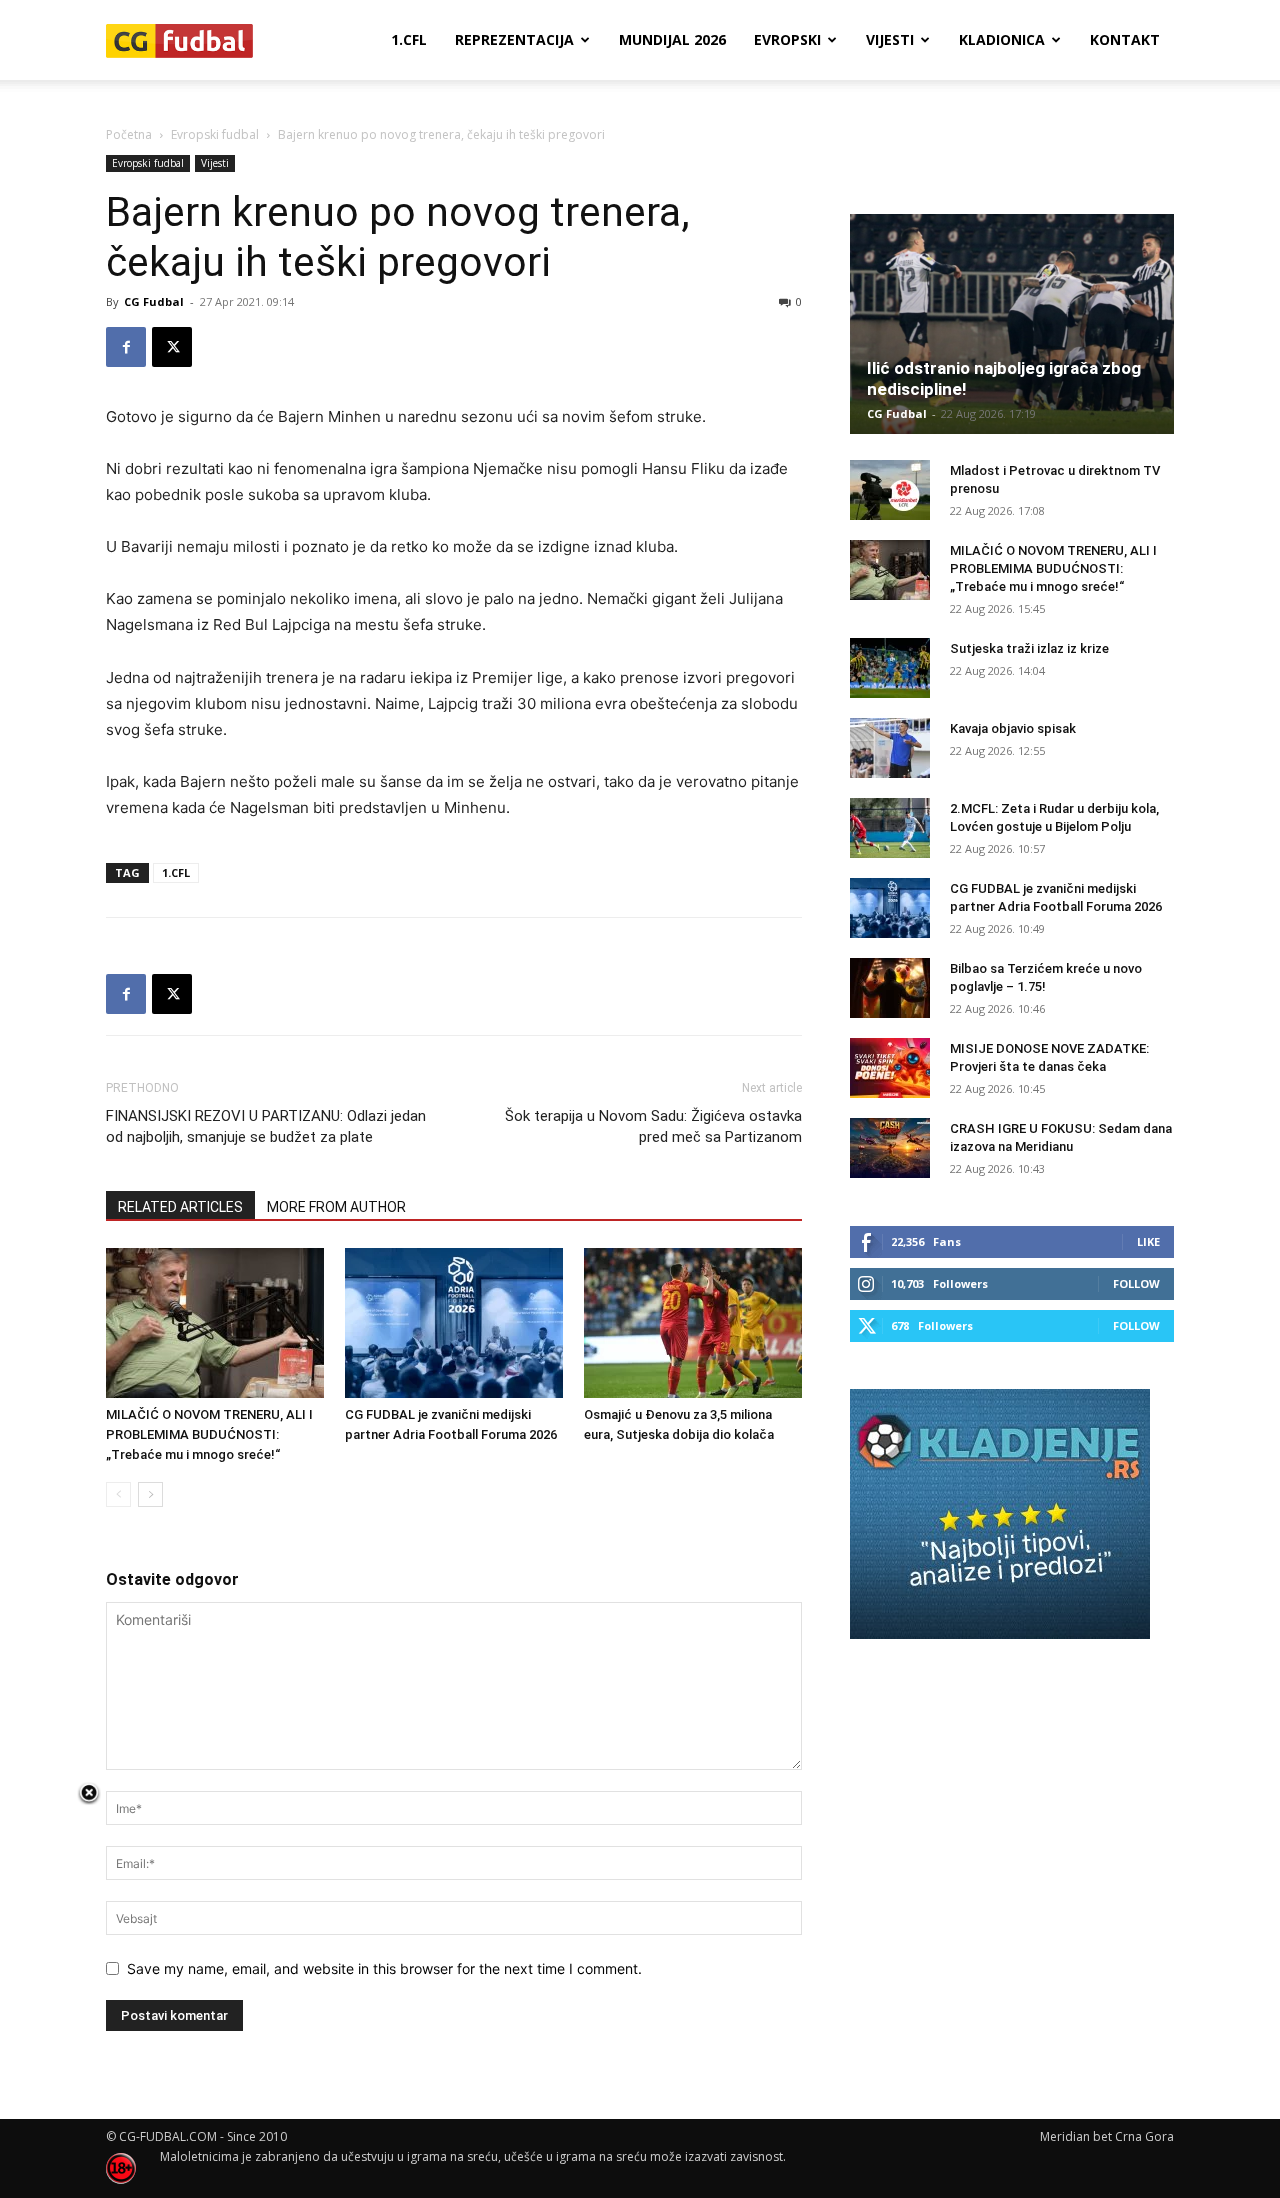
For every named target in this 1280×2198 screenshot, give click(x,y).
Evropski (787, 39)
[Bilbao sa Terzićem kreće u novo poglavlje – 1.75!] (890, 988)
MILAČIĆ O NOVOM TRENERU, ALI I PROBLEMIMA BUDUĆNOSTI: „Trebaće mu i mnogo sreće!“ (209, 1434)
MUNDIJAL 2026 (672, 39)
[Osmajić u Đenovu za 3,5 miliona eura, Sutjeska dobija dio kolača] (693, 1323)
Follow (1136, 1283)
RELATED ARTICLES (180, 1207)
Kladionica (1002, 39)
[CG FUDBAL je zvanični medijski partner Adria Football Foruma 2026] (454, 1323)
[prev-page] (118, 1494)
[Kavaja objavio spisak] (890, 748)
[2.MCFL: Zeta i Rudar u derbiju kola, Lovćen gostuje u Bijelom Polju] (890, 828)
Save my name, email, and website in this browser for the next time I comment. (384, 1968)
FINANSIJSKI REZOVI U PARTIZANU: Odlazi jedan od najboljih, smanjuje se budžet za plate (266, 1126)
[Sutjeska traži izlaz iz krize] (890, 668)
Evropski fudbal (215, 134)
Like (1148, 1241)
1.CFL (409, 39)
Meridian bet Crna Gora (1107, 2136)
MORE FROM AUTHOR (336, 1207)
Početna (129, 134)
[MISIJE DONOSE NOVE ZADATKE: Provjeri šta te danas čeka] (890, 1068)
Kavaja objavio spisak (1013, 728)
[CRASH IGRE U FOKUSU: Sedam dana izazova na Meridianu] (890, 1148)
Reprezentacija (514, 39)
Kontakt (1125, 39)
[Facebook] (126, 347)
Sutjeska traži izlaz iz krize (1029, 648)
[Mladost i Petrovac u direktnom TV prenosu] (890, 490)
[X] (172, 347)
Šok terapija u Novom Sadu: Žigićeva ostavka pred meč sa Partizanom (653, 1126)
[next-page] (150, 1494)
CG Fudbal (154, 301)
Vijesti (890, 39)
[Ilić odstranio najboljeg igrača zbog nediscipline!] (1012, 324)
